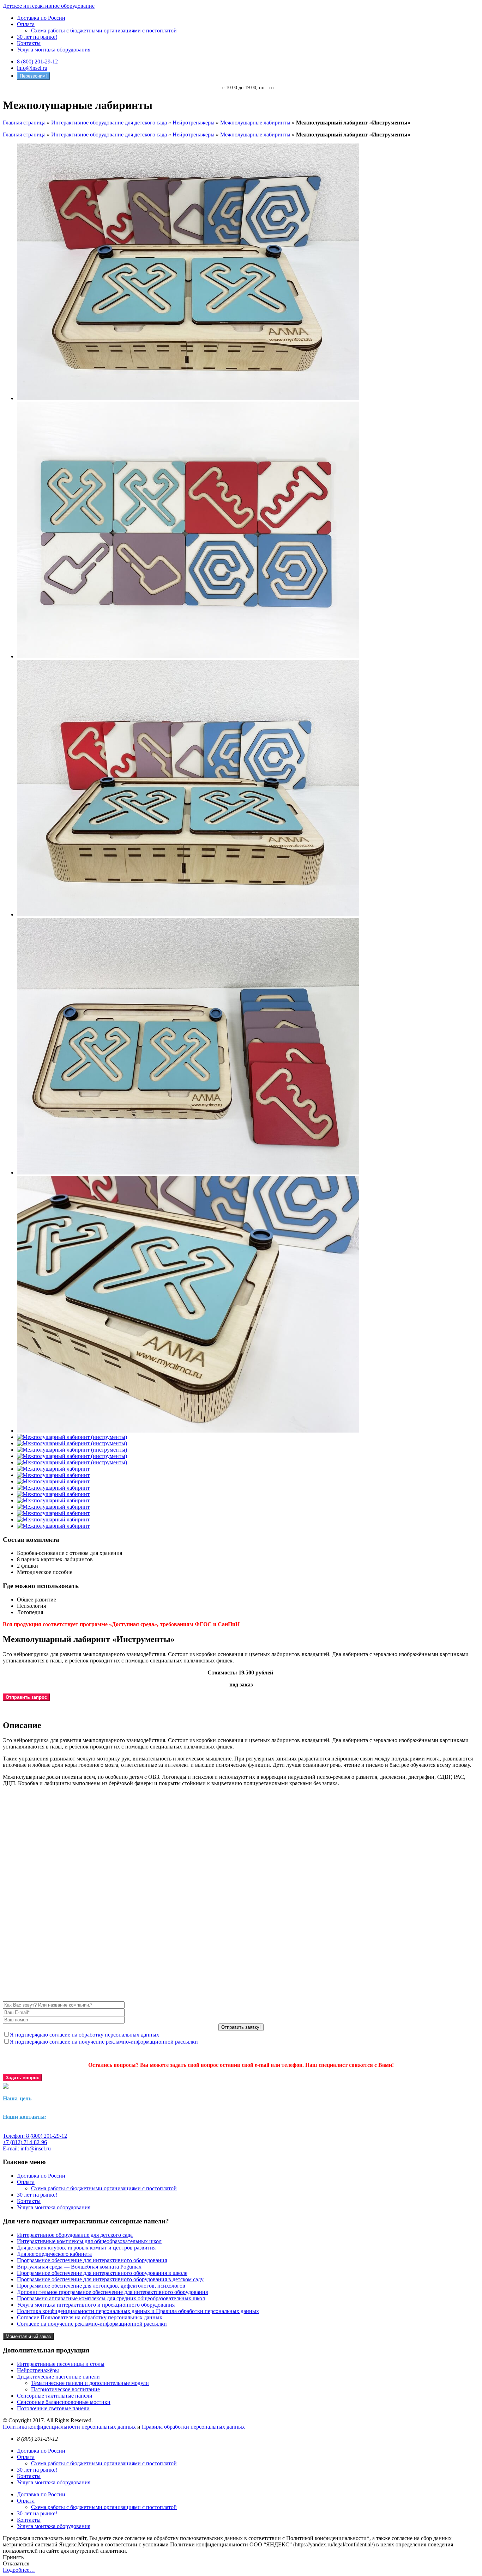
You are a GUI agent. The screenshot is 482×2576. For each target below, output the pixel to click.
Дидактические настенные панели (58, 2377)
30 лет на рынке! (37, 37)
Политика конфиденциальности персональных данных (69, 2427)
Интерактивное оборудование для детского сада (109, 123)
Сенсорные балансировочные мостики (64, 2402)
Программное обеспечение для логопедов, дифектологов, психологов (101, 2286)
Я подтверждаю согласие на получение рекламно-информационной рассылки (104, 2042)
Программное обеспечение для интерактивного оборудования (92, 2260)
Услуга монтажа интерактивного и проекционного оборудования (96, 2305)
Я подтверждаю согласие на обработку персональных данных (85, 2035)
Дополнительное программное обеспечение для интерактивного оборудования (112, 2292)
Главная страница (24, 123)
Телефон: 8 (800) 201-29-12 (35, 2136)
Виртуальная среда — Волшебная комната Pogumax (79, 2267)
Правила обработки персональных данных (193, 2427)
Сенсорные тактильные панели (55, 2396)
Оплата (26, 24)
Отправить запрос (26, 1697)
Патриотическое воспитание (65, 2389)
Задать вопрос (22, 2078)
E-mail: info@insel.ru (27, 2148)
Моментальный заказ (28, 2336)
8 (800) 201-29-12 (37, 62)
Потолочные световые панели (53, 2408)
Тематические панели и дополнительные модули (90, 2383)
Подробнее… (19, 2570)
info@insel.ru (32, 68)
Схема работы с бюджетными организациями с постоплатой (104, 30)
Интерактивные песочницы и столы (61, 2364)
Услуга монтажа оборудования (54, 50)
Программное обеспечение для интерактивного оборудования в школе (102, 2273)
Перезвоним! (33, 76)
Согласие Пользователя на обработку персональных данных (90, 2317)
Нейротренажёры (194, 123)
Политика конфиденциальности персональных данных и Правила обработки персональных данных (138, 2311)
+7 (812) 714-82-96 (25, 2142)
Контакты (29, 43)
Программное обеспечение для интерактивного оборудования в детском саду (110, 2279)
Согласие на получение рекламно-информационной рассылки (92, 2324)
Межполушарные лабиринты (255, 123)
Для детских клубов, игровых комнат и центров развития (86, 2248)
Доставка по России (41, 18)
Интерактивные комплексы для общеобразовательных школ (89, 2241)
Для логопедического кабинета (54, 2254)
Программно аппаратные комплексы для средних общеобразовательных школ (111, 2298)
